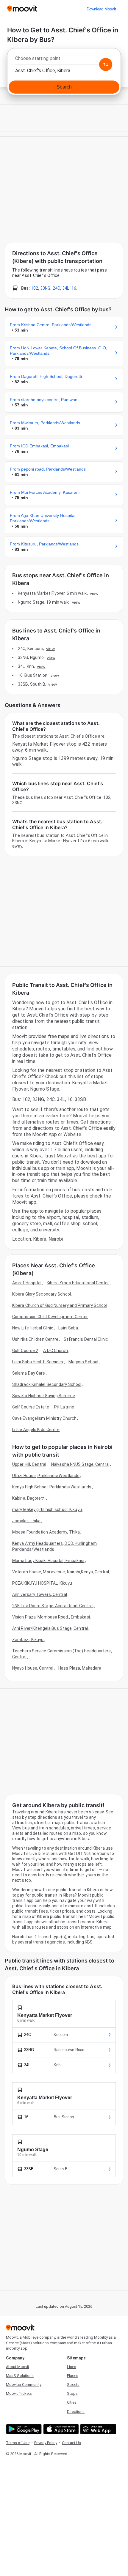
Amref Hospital (27, 1283)
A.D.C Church (55, 1351)
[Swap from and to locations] (106, 64)
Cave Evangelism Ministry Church (44, 1418)
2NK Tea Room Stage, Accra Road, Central (53, 1606)
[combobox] (64, 60)
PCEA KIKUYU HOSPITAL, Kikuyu (42, 1583)
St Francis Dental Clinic (86, 1339)
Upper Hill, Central (29, 1464)
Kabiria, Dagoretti (29, 1498)
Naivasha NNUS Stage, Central (80, 1464)
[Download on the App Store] (60, 2429)
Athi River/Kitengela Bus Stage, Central (50, 1628)
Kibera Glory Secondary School (42, 1294)
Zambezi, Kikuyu (28, 1640)
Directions (76, 2412)
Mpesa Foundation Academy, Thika (46, 1532)
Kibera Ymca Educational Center (78, 1283)
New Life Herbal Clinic (33, 1328)
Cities (72, 2402)
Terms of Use (18, 2443)
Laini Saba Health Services (38, 1362)
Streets (73, 2385)
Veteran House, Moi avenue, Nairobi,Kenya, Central (61, 1572)
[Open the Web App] (97, 2429)
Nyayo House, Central (33, 1668)
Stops (72, 2393)
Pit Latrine (64, 1407)
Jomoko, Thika (26, 1521)
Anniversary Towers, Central (40, 1594)
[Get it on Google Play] (23, 2429)
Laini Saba (68, 1328)
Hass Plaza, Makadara (80, 1668)
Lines (72, 2367)
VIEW (94, 593)
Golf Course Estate (31, 1407)
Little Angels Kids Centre (36, 1430)
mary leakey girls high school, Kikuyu (47, 1509)
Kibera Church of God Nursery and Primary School (60, 1305)
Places (73, 2376)
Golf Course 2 (25, 1351)
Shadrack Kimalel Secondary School (47, 1384)
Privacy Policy (46, 2443)
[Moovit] (22, 9)
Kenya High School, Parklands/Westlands (52, 1487)
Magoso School (83, 1362)
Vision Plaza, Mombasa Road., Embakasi (51, 1617)
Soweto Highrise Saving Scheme (44, 1396)
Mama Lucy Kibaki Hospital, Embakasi (48, 1561)
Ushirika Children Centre (35, 1339)
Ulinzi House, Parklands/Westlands (46, 1476)
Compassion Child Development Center (50, 1317)
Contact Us (71, 2443)
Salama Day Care (29, 1373)
